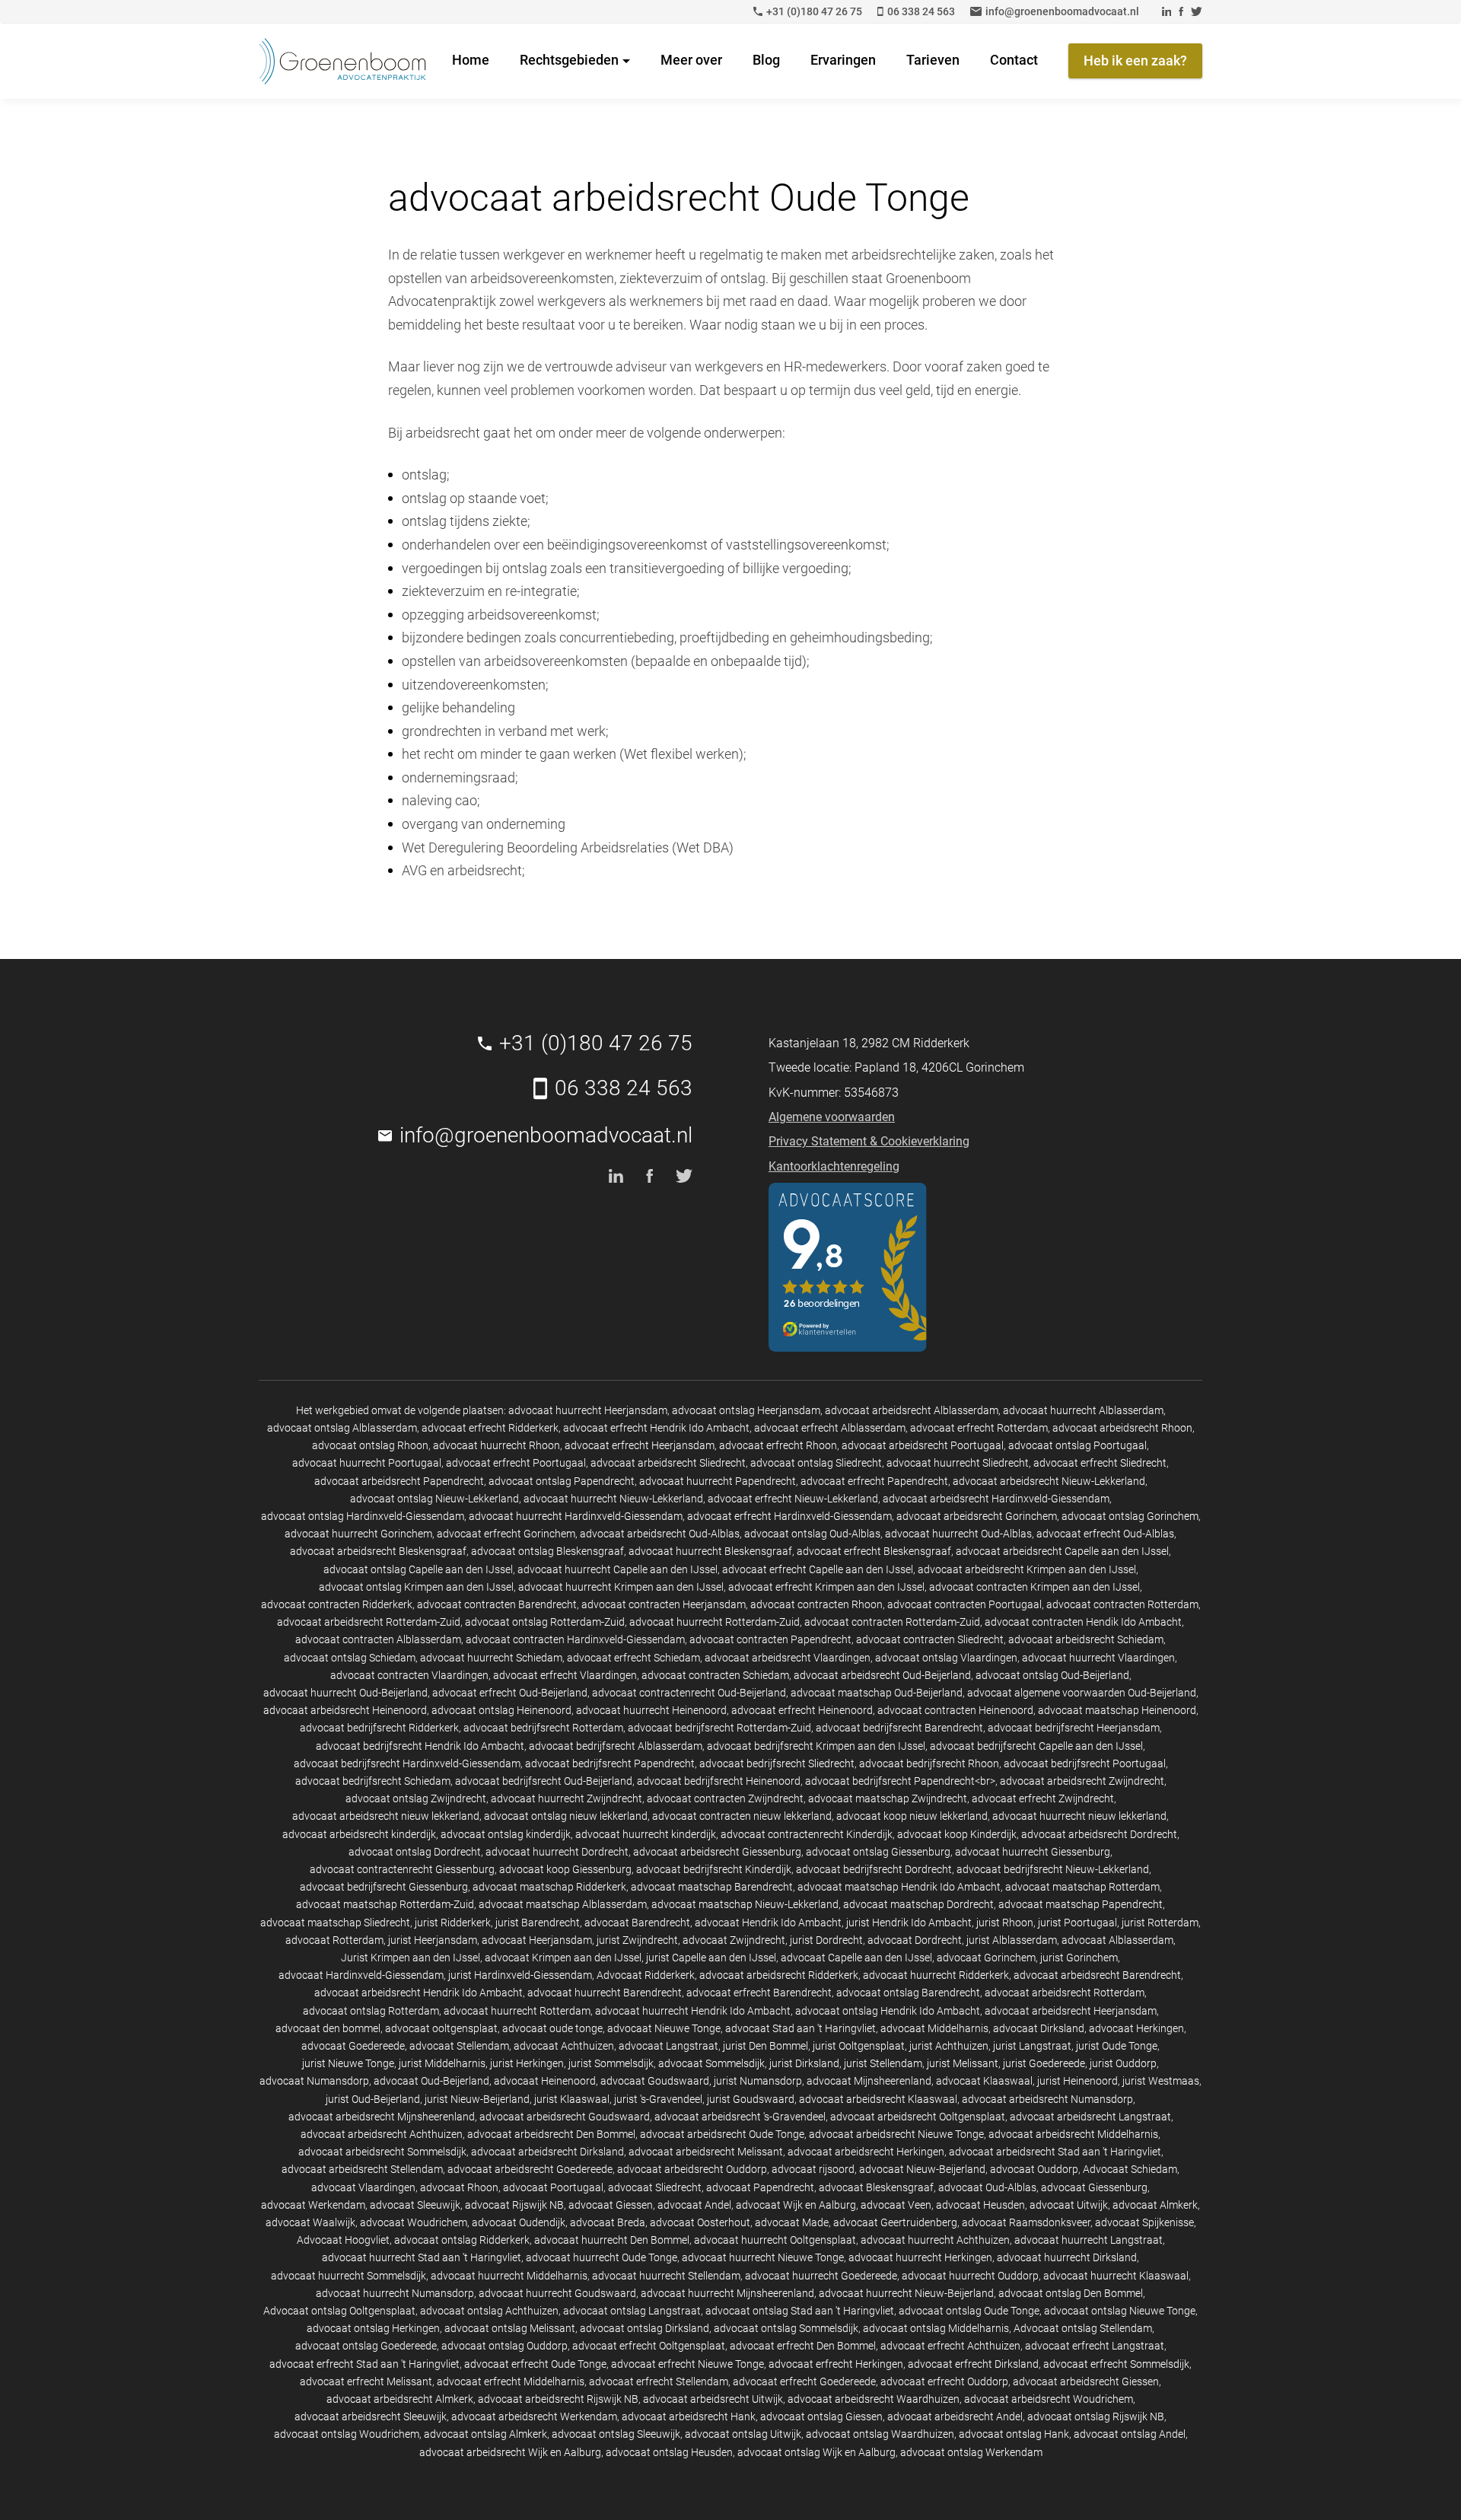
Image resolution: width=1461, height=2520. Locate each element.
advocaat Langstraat (668, 2046)
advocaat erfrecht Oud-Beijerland (510, 1693)
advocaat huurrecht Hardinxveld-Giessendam (576, 1516)
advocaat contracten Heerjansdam (664, 1604)
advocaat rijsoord (813, 2169)
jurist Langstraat (1032, 2046)
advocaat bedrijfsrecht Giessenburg (384, 1887)
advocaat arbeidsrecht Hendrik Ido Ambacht (419, 1993)
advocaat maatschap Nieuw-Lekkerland (745, 1904)
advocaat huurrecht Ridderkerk (936, 1975)
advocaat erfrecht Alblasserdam (830, 1428)
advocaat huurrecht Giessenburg (1033, 1852)
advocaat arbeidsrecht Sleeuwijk (371, 2416)
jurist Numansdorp (758, 2081)
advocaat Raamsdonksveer (1026, 2222)
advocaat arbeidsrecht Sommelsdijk (382, 2152)
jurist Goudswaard (751, 2099)
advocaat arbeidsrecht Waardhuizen (874, 2399)
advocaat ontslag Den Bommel (1071, 2293)
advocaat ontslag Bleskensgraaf (547, 1551)
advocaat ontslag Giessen (821, 2416)
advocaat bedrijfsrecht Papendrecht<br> (900, 1781)
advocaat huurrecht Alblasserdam (1083, 1410)
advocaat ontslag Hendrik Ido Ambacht (888, 2011)
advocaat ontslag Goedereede (366, 2346)
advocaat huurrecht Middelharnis (509, 2276)
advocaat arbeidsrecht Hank (689, 2416)
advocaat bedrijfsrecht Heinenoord (719, 1781)
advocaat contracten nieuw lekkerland (742, 1816)
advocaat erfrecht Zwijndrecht (1043, 1798)
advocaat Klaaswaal (984, 2081)
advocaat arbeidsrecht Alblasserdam (912, 1410)
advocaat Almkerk (1155, 2205)
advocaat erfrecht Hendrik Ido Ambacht (656, 1428)
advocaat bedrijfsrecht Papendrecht (610, 1763)
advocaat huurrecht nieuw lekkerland (1079, 1816)
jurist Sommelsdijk (611, 2063)
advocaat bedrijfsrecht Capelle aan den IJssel (1036, 1746)
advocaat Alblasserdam (1117, 1940)
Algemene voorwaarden (832, 1117)
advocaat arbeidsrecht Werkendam (534, 2416)
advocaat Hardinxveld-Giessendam (361, 1975)
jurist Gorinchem (1079, 1958)
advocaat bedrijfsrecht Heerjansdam (1074, 1728)
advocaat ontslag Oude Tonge (969, 2311)
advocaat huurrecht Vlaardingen (1098, 1658)
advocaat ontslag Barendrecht (908, 1993)
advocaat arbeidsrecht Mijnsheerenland (382, 2117)
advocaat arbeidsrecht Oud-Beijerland (882, 1675)
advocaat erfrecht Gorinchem (506, 1534)
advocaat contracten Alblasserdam (378, 1639)
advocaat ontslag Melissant (510, 2328)
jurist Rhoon (1005, 1923)
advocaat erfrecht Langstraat (1095, 2346)
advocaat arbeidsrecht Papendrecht (399, 1481)
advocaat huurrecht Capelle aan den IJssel (618, 1569)
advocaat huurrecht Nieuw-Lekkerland (613, 1499)
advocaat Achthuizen (564, 2046)
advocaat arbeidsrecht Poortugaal (923, 1445)
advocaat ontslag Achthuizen (489, 2311)
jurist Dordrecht (826, 1940)
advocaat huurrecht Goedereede (821, 2276)
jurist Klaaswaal (572, 2099)
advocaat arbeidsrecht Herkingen (866, 2152)
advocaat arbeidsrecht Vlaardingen (788, 1658)
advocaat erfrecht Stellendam (659, 2381)
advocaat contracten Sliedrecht (930, 1639)
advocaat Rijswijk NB (514, 2205)
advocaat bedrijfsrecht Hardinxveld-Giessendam (407, 1763)
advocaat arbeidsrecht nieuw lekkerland (386, 1816)
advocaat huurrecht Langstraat (1089, 2240)
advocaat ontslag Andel (1130, 2434)
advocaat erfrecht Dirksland (973, 2364)
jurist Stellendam (883, 2063)
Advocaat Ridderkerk (646, 1975)
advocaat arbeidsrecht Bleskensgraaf (378, 1551)
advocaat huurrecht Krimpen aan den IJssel (621, 1587)
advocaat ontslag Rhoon (370, 1445)
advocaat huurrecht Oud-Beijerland (345, 1693)
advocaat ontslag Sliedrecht (816, 1463)
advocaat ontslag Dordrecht (415, 1852)
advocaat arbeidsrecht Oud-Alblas (660, 1534)
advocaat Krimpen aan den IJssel (563, 1958)
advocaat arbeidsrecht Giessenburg (717, 1852)
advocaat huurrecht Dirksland (1067, 2257)
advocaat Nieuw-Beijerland (922, 2169)
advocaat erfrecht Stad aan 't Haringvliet (364, 2364)
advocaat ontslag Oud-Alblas (812, 1534)
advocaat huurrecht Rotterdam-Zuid (715, 1622)
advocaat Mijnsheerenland (869, 2081)
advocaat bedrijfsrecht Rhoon (929, 1763)
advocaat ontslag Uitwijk (743, 2434)
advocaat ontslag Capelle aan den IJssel (418, 1569)
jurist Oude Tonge (1117, 2046)
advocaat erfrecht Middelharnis (511, 2381)
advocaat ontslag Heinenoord (501, 1710)
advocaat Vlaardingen (363, 2187)
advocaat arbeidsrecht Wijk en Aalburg (510, 2452)
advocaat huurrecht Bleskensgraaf (710, 1551)
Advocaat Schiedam (1130, 2169)
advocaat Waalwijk (310, 2222)
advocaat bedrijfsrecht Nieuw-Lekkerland (1053, 1869)
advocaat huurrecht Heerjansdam (588, 1410)
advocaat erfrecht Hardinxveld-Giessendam (789, 1516)
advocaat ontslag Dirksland (645, 2328)
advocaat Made (792, 2222)
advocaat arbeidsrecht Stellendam (362, 2169)
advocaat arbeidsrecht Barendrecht (1097, 1975)
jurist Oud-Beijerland (373, 2099)
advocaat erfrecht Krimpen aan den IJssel (826, 1587)
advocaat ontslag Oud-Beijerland (1052, 1675)
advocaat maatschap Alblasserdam (563, 1904)
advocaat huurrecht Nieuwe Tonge (763, 2257)
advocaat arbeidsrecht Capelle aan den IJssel (1062, 1551)
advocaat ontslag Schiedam (350, 1658)
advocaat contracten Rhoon (816, 1604)
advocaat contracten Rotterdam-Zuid (892, 1622)
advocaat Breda (608, 2222)
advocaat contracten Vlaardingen (409, 1675)
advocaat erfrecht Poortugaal (516, 1463)
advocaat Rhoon (459, 2187)
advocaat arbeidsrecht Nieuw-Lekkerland (1049, 1481)
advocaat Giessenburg (1094, 2187)
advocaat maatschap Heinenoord (1117, 1710)
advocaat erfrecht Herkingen (836, 2364)
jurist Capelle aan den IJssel (711, 1958)
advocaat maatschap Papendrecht (1081, 1904)
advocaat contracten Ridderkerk (337, 1604)
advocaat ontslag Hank (1014, 2434)
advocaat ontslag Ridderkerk (462, 2240)
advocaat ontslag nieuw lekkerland (566, 1816)
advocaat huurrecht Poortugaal (367, 1463)
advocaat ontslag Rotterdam (371, 2011)
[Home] (342, 61)
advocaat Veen (896, 2205)
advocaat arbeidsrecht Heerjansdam (1071, 2011)
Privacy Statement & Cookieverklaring (869, 1141)
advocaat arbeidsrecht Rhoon (1122, 1428)
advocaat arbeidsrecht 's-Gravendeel (740, 2117)
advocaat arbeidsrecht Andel (955, 2416)
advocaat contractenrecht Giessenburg (402, 1869)
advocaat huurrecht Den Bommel (612, 2240)
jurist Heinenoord (1077, 2081)
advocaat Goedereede (353, 2046)
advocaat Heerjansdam (537, 1940)
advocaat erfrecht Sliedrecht (1100, 1463)
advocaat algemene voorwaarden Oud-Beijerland (1082, 1693)
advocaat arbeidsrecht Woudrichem (1049, 2399)
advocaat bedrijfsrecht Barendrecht (899, 1728)
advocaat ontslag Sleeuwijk (616, 2434)
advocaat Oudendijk (519, 2222)
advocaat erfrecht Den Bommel (803, 2346)
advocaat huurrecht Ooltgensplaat (775, 2240)
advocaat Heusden (980, 2205)
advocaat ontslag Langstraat (632, 2311)
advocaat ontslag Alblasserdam (342, 1428)
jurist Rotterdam (1160, 1923)
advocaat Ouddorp (1034, 2169)
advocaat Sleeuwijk (415, 2205)
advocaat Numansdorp (314, 2081)
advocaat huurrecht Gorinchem (358, 1534)
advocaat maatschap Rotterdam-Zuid (385, 1904)
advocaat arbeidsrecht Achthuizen (382, 2134)
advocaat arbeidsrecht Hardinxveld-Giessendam (996, 1499)
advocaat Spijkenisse (1144, 2222)
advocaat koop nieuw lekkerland (912, 1816)
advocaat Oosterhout (700, 2222)
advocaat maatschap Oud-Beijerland (877, 1693)
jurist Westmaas (1161, 2081)
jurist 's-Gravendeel (658, 2099)
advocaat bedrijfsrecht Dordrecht (874, 1869)
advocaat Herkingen (1136, 2028)
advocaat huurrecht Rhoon (497, 1445)
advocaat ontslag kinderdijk (506, 1834)
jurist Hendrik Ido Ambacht (909, 1923)
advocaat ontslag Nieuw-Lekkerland (434, 1499)
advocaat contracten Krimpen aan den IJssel (1034, 1587)
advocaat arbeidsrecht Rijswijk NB (558, 2399)
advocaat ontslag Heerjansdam (746, 1410)
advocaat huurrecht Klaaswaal (1116, 2276)
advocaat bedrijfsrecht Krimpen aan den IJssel (816, 1746)
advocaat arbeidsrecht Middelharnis (1073, 2134)
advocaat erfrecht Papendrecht (874, 1481)
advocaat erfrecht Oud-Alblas (1105, 1534)
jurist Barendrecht (538, 1923)
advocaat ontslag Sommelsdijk (786, 2328)
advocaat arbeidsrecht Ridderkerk (779, 1975)
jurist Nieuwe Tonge (348, 2063)
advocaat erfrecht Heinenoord (802, 1710)
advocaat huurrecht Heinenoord (651, 1710)
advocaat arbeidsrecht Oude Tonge (722, 2134)
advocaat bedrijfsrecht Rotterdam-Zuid (719, 1728)
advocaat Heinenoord (545, 2081)
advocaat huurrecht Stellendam (666, 2276)
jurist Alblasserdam (1012, 1940)
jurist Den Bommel (766, 2046)
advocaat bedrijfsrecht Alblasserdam (616, 1746)
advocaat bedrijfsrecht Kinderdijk (714, 1869)
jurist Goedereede (1044, 2063)
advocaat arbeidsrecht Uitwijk (713, 2399)
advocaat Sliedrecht (655, 2187)
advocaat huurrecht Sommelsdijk (349, 2276)
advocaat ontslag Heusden (669, 2452)
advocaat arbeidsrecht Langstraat (1090, 2117)
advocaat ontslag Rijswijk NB (1096, 2416)
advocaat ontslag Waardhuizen (880, 2434)
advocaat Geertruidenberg (895, 2222)
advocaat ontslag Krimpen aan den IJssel (416, 1587)
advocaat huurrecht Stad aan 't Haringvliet (422, 2257)
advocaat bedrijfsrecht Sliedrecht (777, 1763)
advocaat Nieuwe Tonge (664, 2028)
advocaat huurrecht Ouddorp (970, 2276)
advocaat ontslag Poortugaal (1077, 1445)
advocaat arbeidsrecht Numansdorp (1047, 2099)
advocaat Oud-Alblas (987, 2187)
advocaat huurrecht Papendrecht (718, 1481)
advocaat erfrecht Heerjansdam (640, 1445)
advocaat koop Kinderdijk (957, 1834)
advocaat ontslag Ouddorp (505, 2346)
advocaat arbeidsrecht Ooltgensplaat (918, 2117)
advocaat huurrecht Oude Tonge (602, 2257)
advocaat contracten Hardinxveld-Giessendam (575, 1639)
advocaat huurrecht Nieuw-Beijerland (906, 2293)
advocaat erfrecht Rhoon (778, 1445)
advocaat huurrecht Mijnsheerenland (727, 2293)
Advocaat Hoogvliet (343, 2240)
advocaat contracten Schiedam (715, 1675)
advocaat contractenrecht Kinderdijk (807, 1834)
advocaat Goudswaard (655, 2081)
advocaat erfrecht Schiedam (633, 1658)
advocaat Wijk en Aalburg (796, 2205)
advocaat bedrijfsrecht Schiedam (373, 1781)
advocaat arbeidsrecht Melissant (706, 2152)
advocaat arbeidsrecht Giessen (1086, 2381)
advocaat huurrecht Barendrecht (605, 1993)
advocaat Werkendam (313, 2205)
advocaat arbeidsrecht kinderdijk (359, 1834)
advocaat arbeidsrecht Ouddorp (692, 2169)
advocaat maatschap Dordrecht (918, 1904)
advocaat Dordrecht (915, 1940)
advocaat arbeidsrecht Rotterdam (1065, 1993)
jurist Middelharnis (442, 2063)
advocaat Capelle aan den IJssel (856, 1958)
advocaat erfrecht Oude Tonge (535, 2364)
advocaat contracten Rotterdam (1122, 1604)
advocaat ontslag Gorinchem (1130, 1516)
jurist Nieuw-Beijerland (477, 2099)
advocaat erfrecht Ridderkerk (490, 1428)
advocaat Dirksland (1039, 2028)
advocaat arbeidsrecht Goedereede (530, 2169)
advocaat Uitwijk (1069, 2205)
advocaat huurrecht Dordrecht (557, 1852)
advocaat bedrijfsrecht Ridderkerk (379, 1728)
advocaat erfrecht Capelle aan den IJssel (818, 1569)
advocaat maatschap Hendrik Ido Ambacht (899, 1887)
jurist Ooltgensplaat (859, 2046)
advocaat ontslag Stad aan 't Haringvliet (800, 2311)
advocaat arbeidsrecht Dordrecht (1099, 1834)
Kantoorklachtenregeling (834, 1166)
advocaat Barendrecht (637, 1923)
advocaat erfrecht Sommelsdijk (1116, 2364)
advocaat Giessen (611, 2205)
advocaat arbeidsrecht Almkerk (400, 2399)
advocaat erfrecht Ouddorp (944, 2381)
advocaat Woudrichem (414, 2222)
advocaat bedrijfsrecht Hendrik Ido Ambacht (420, 1746)
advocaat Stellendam (459, 2046)
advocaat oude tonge (552, 2028)
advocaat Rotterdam (334, 1940)
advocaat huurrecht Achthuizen (935, 2240)
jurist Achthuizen (949, 2046)
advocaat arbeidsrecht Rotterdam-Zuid (369, 1622)
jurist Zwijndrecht (637, 1940)
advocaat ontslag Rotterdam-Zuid (545, 1622)
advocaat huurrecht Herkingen (920, 2257)
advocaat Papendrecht (760, 2187)
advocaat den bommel (328, 2028)
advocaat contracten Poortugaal (964, 1604)
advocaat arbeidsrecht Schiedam (1086, 1639)
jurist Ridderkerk (453, 1923)
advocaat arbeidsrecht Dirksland (547, 2152)
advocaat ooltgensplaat (441, 2028)
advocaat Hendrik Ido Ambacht (768, 1923)
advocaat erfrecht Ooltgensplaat (649, 2346)
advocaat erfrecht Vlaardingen (565, 1675)
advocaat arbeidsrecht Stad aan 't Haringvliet (1055, 2152)
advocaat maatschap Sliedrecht (335, 1923)
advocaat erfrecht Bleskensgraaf (874, 1551)
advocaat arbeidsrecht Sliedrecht (668, 1463)
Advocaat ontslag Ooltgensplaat (339, 2311)
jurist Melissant (963, 2063)
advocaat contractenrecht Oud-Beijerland (689, 1693)
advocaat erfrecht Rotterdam (979, 1428)
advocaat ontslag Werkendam (971, 2452)
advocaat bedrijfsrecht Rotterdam (543, 1728)
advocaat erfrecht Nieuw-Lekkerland (793, 1499)
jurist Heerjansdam (433, 1940)
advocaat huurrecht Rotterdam (517, 2011)
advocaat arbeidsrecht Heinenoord (345, 1710)
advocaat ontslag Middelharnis (936, 2328)
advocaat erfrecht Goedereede (804, 2381)
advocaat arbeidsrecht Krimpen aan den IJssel (1027, 1569)
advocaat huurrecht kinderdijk (646, 1834)
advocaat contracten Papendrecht (770, 1639)
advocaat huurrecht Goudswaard (557, 2293)
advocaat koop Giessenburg (565, 1869)
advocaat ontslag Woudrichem (347, 2434)
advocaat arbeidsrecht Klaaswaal (878, 2099)
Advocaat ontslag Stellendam (1083, 2328)
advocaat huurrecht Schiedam (491, 1658)
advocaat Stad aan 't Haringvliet (801, 2028)
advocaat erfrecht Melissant (366, 2381)
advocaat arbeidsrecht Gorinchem (977, 1516)
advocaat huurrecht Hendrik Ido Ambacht (693, 2011)
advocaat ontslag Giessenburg (878, 1852)
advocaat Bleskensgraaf (876, 2187)
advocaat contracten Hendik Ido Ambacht (1083, 1622)
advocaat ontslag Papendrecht (562, 1481)
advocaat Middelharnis (934, 2028)
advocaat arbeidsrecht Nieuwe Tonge (896, 2134)
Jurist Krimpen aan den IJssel (411, 1958)
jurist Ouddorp (1123, 2063)
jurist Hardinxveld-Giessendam (520, 1975)
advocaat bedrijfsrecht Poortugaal (1085, 1763)
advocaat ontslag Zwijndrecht (416, 1798)
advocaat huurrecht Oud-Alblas (958, 1534)
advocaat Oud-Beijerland (431, 2081)
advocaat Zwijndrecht (734, 1940)
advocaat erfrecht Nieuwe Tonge (688, 2364)
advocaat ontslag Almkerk (485, 2434)
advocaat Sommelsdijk (711, 2063)
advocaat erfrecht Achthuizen (950, 2346)
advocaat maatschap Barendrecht (712, 1887)
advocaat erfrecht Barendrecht (759, 1993)
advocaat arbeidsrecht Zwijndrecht (1082, 1781)
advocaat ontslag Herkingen (373, 2328)
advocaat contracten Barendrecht (497, 1604)
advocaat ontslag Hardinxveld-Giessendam (363, 1516)
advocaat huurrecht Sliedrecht (958, 1463)
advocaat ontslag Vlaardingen (946, 1658)
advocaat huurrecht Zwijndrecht (567, 1798)
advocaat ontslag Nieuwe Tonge (1120, 2311)
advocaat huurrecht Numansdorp (395, 2293)
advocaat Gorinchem (986, 1958)
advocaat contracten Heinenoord (955, 1710)
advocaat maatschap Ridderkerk (549, 1887)
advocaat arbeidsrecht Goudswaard (565, 2117)
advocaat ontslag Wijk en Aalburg (816, 2452)
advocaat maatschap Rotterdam (1082, 1887)
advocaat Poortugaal (553, 2187)
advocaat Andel (694, 2205)
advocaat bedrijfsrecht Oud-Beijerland (544, 1781)
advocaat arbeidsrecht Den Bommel (551, 2134)
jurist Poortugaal (1077, 1923)
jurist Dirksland (804, 2063)
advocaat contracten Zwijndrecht (725, 1798)
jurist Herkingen (527, 2063)
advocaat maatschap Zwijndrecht (888, 1798)
